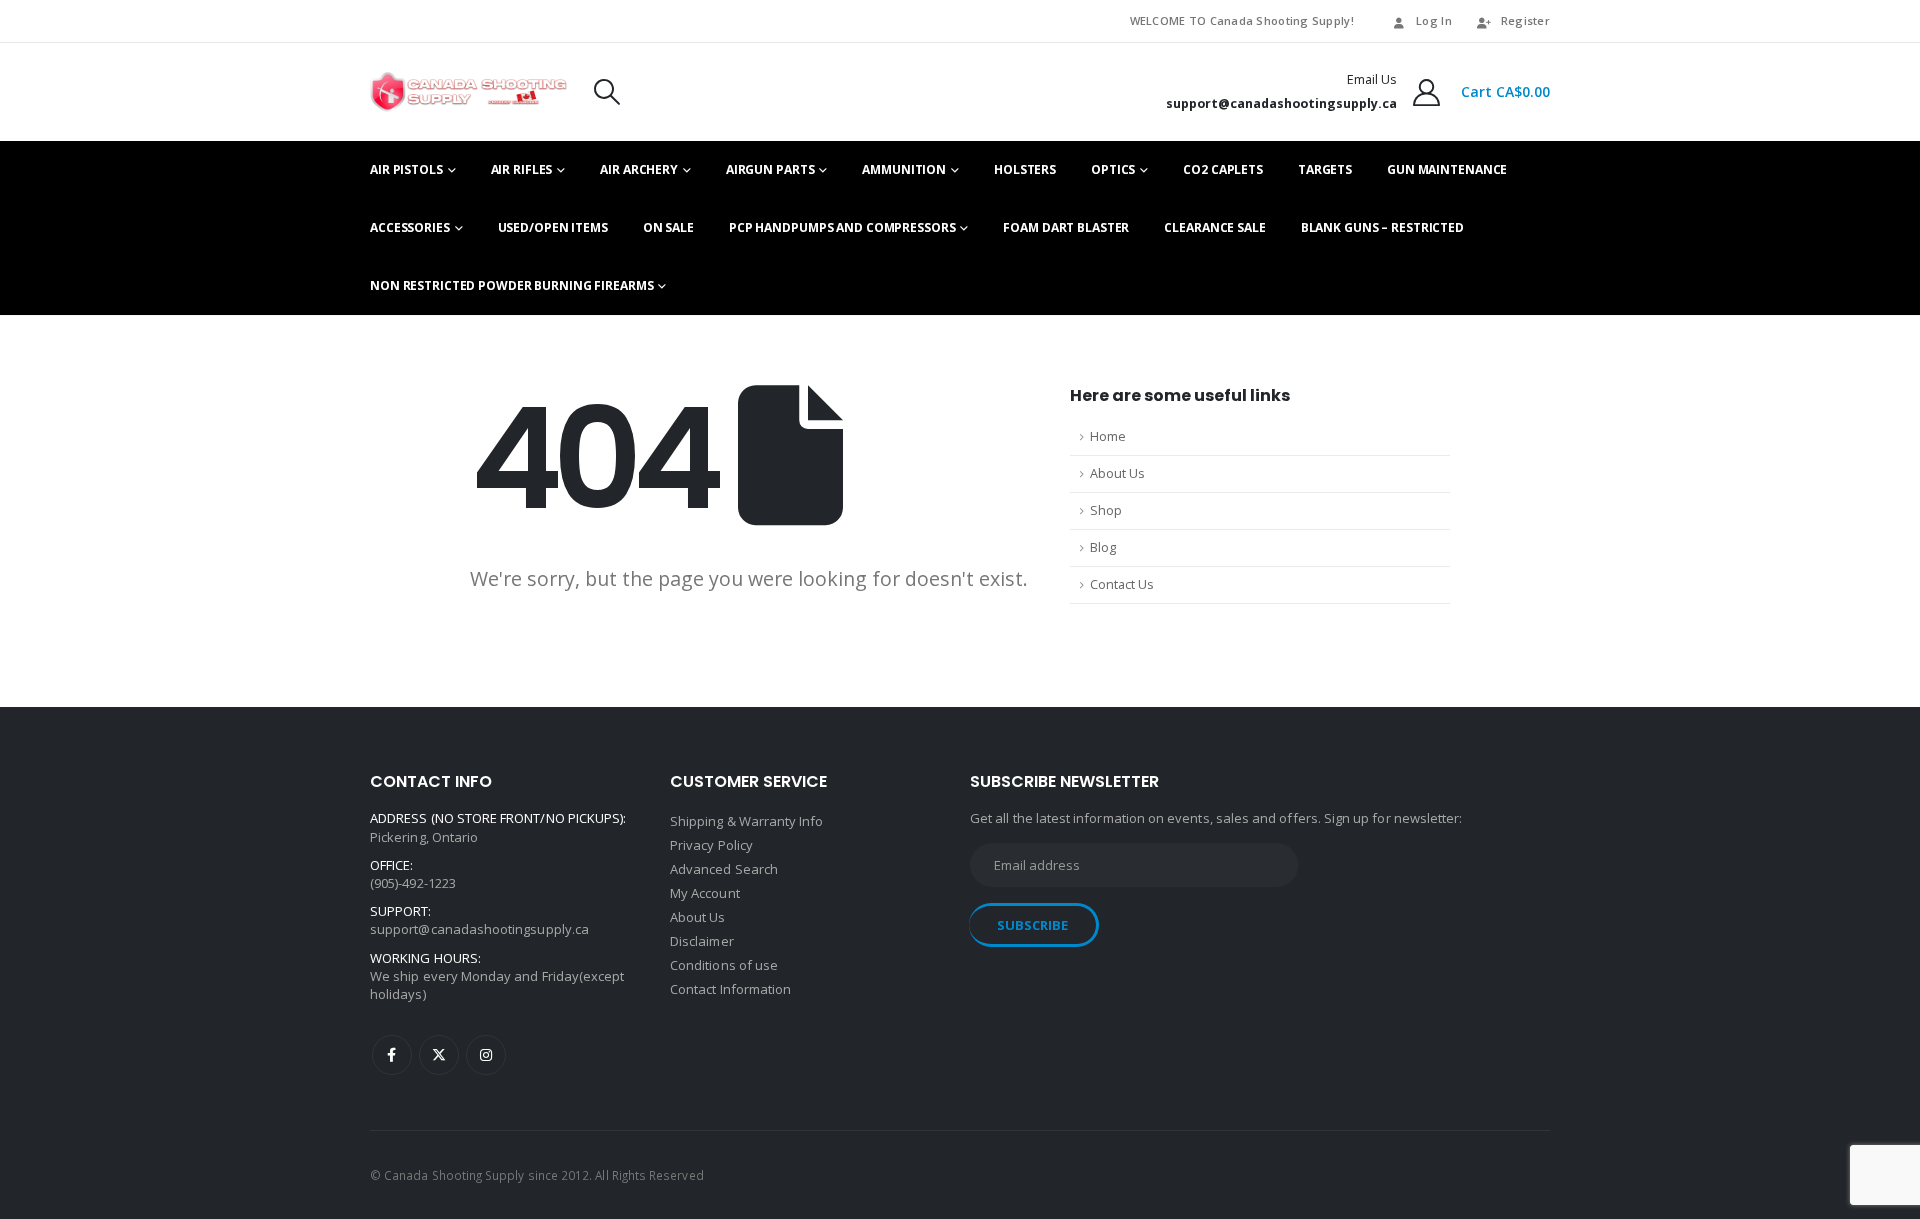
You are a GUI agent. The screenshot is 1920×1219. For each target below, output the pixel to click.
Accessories (410, 227)
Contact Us (1122, 584)
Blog (1103, 547)
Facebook (392, 1055)
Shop (1106, 510)
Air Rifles (522, 169)
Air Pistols (406, 169)
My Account (705, 893)
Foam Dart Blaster (1066, 227)
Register (1525, 20)
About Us (1117, 473)
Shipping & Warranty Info (747, 821)
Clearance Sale (1214, 227)
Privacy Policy (711, 845)
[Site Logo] (468, 92)
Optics (1113, 169)
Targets (1325, 169)
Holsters (1025, 169)
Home (1108, 436)
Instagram (486, 1055)
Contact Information (730, 989)
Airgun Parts (770, 169)
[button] (607, 92)
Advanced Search (724, 869)
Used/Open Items (553, 227)
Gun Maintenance (1447, 169)
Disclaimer (702, 941)
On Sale (668, 227)
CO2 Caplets (1223, 169)
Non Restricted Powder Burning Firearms (511, 285)
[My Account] (1427, 92)
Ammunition (904, 169)
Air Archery (639, 169)
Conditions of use (724, 965)
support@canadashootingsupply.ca (479, 929)
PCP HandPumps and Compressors (842, 227)
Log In (1434, 20)
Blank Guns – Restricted (1382, 227)
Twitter (439, 1055)
